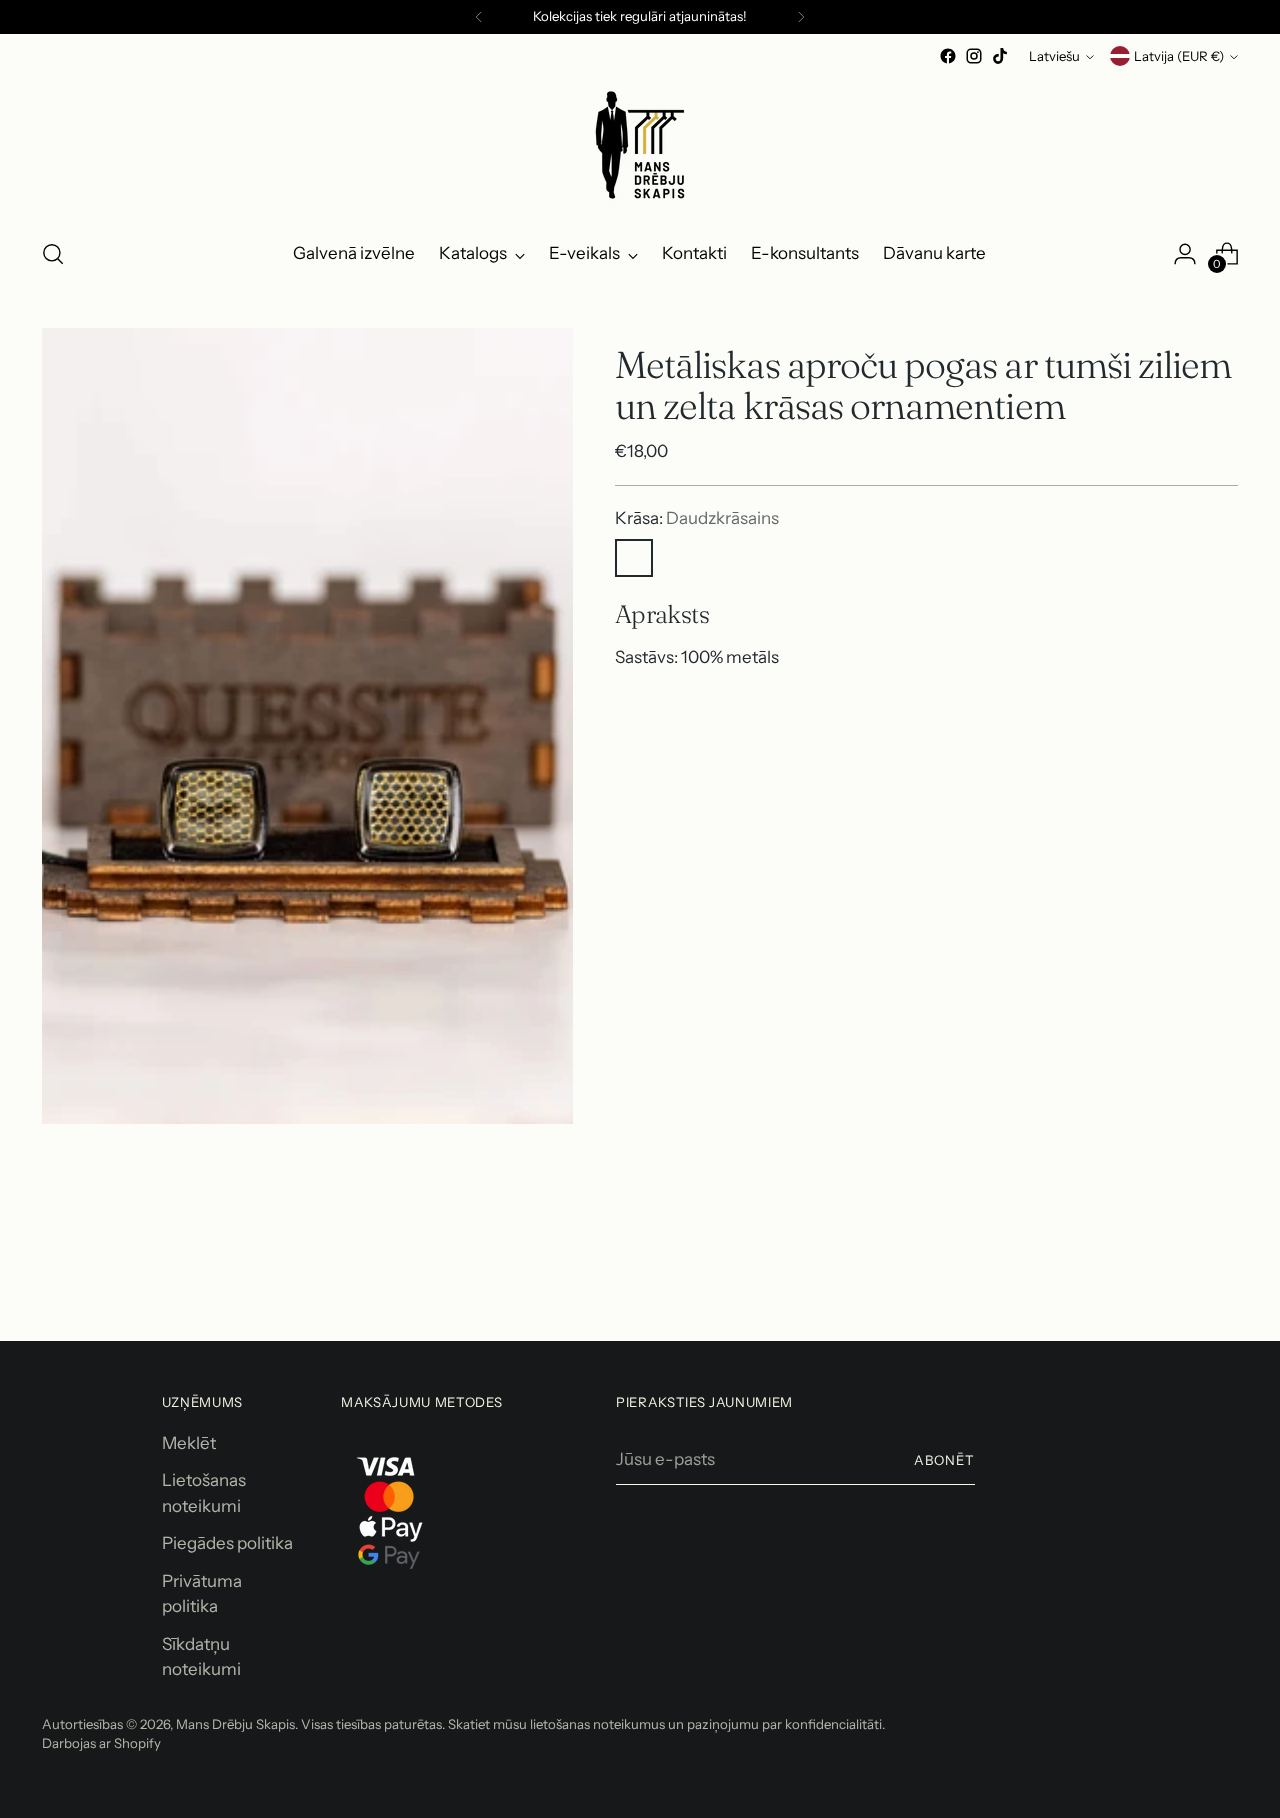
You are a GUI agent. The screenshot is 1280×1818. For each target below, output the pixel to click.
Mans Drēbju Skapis (235, 1724)
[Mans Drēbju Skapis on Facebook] (948, 56)
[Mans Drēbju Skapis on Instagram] (974, 56)
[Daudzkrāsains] (634, 558)
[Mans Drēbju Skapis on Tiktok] (1000, 56)
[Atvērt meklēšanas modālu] (53, 254)
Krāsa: (697, 518)
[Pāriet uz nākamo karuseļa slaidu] (1221, 1272)
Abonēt (944, 1460)
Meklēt (189, 1443)
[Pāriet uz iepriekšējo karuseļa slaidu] (1175, 1273)
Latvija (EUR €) (1179, 56)
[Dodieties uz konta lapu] (1185, 254)
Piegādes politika (227, 1543)
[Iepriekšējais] (479, 17)
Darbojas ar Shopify (101, 1743)
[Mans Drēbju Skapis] (640, 145)
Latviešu (1054, 56)
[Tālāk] (801, 17)
